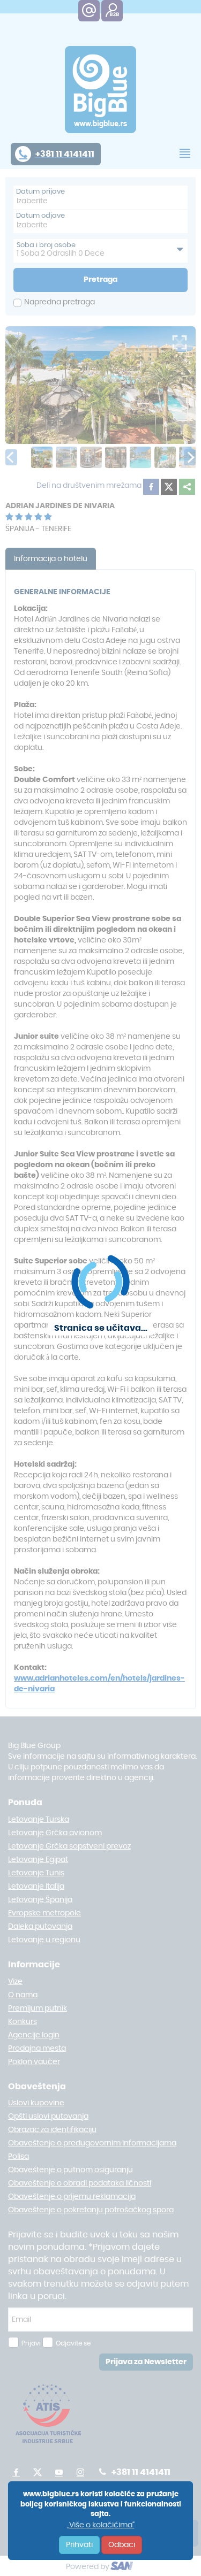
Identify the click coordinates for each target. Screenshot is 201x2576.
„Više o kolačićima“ (101, 2525)
